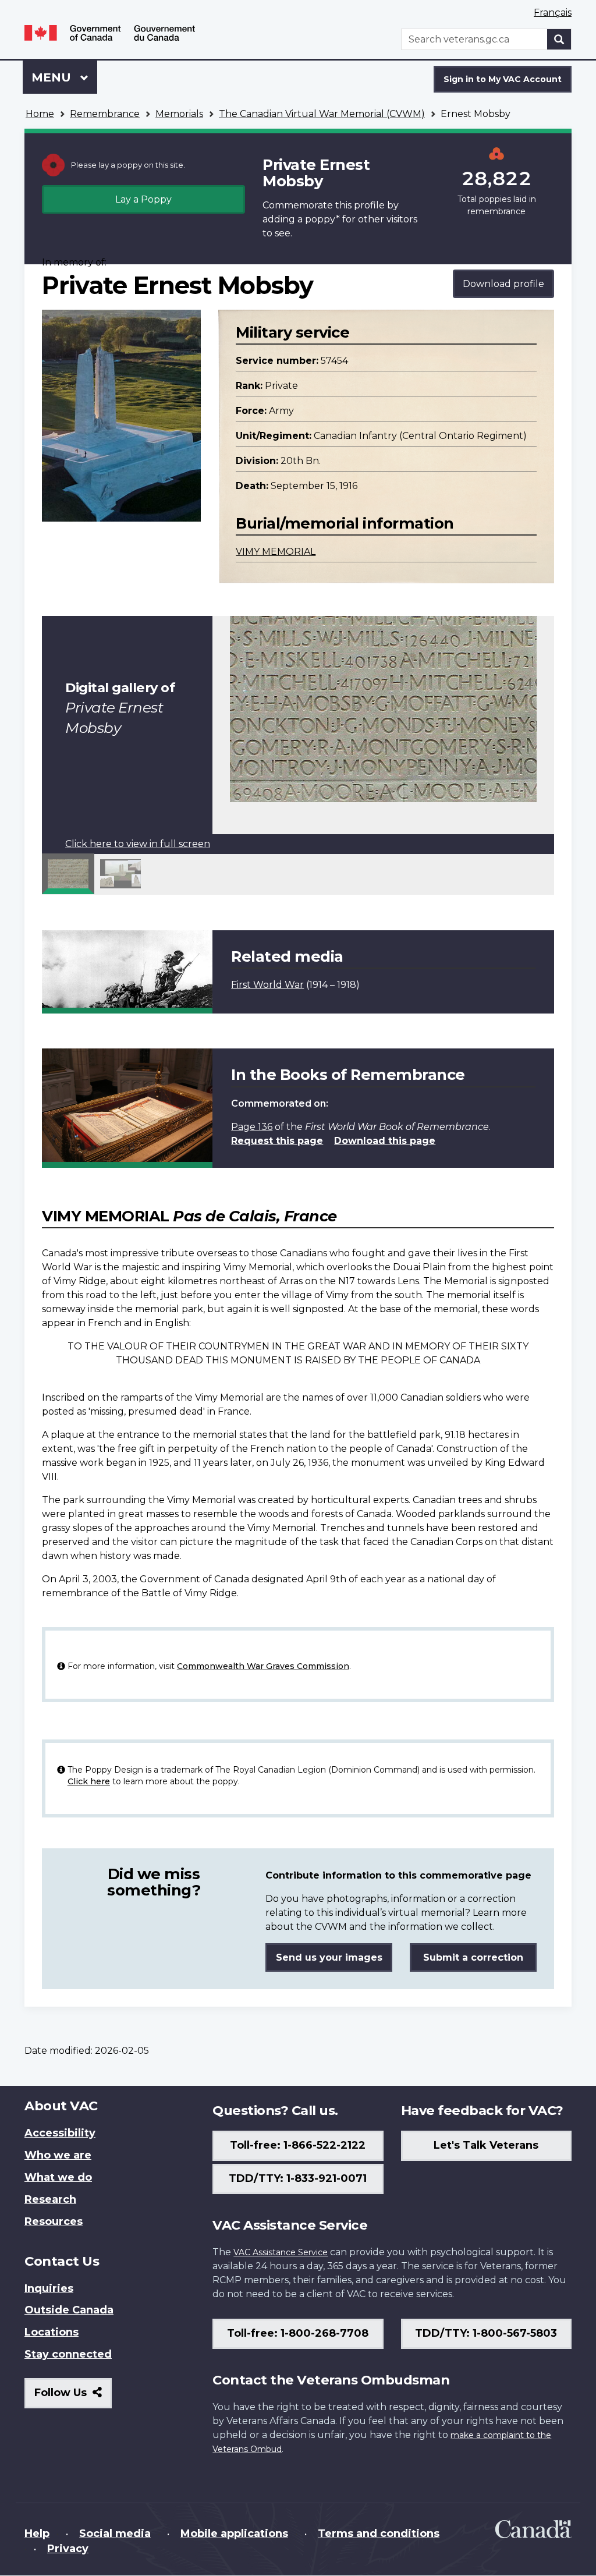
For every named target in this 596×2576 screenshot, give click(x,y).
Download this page (385, 1141)
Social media (115, 2534)
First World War (267, 985)
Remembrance (105, 114)
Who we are (58, 2155)
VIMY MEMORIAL (276, 552)
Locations (52, 2332)
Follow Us (73, 2397)
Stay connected (68, 2354)
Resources (54, 2221)
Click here (89, 1781)
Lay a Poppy (143, 199)
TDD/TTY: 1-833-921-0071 (298, 2178)
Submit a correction (473, 1957)
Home (40, 114)
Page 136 (252, 1127)
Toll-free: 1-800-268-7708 (298, 2333)
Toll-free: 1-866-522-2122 (298, 2145)
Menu (53, 77)
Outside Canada (69, 2310)
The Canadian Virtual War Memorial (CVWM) (322, 114)
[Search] (559, 39)
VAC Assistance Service (281, 2252)
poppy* (322, 219)
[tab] (68, 874)
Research (50, 2199)
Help (37, 2534)
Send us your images (329, 1957)
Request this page (277, 1141)
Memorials (179, 114)
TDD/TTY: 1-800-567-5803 (486, 2333)
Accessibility (60, 2133)
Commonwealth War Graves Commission (263, 1666)
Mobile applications (234, 2534)
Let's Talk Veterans (486, 2145)
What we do (58, 2177)
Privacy (68, 2549)
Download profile (503, 284)
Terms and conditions (379, 2534)
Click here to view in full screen (138, 844)
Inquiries (49, 2288)
